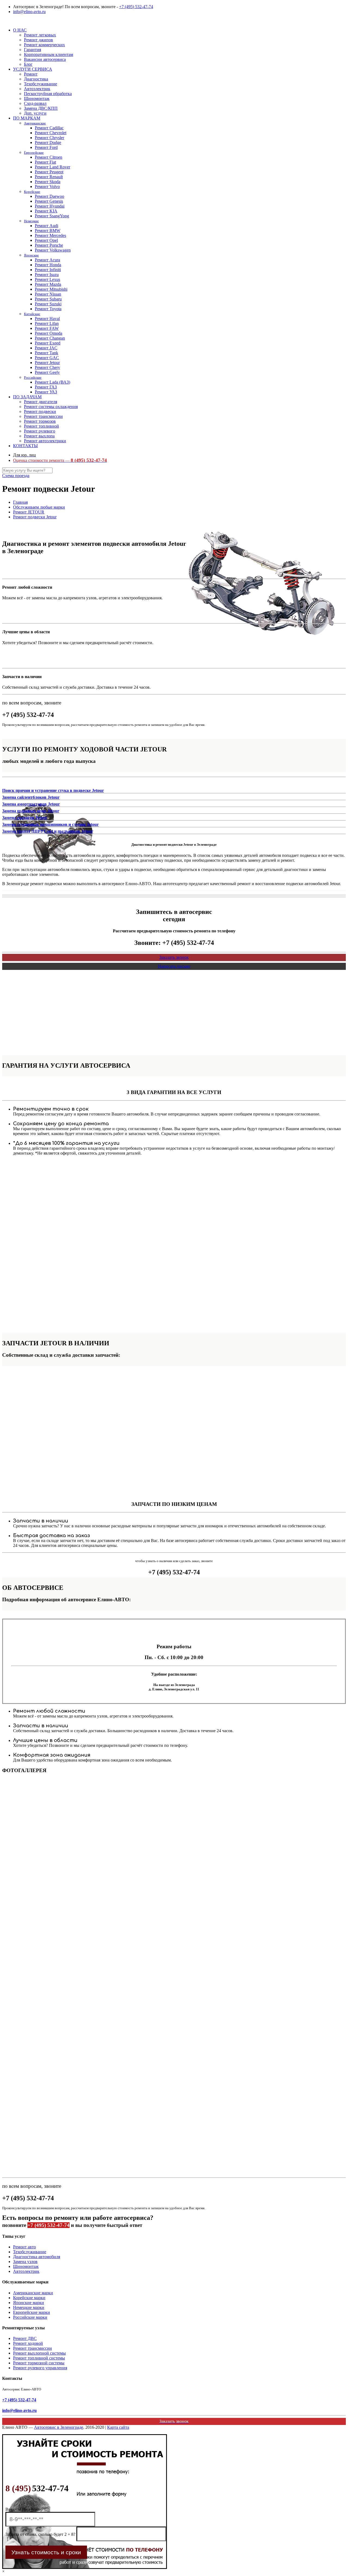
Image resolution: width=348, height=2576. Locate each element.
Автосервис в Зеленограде (59, 2427)
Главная (20, 502)
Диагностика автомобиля (37, 2257)
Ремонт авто (24, 2247)
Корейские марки (29, 2298)
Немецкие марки (29, 2307)
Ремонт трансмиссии (32, 2348)
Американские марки (33, 2293)
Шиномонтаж (26, 2266)
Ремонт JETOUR (29, 512)
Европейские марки (32, 2312)
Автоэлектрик (26, 2271)
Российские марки (30, 2317)
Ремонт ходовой (28, 2343)
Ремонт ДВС (25, 2338)
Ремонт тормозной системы (39, 2363)
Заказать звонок (174, 957)
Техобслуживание (30, 2252)
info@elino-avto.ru (29, 12)
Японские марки (29, 2303)
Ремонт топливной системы (39, 2358)
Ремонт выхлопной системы (39, 2353)
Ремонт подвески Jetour (35, 517)
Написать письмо (174, 966)
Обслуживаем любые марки (39, 507)
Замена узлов (25, 2262)
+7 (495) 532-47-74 (136, 7)
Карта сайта (118, 2427)
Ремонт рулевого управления (40, 2368)
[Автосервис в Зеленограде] (3, 21)
